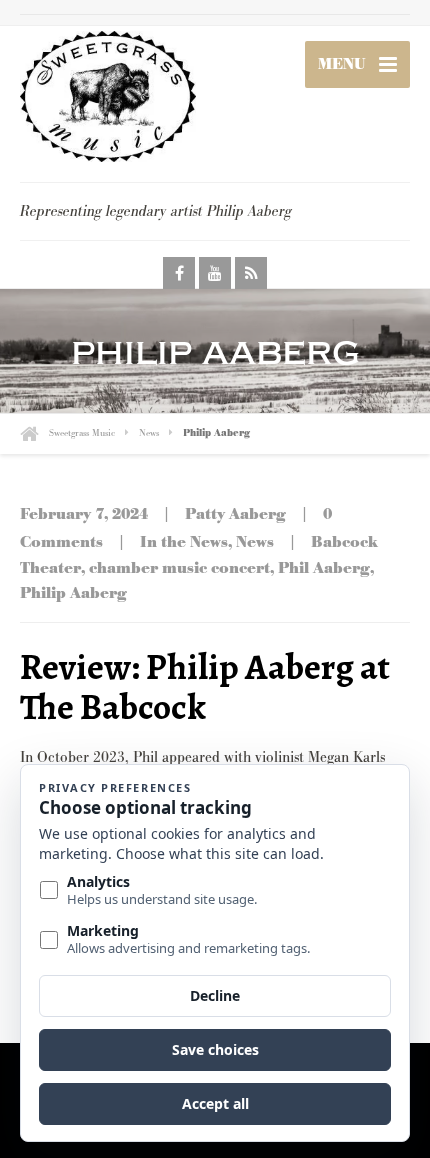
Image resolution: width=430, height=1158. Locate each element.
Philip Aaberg (73, 593)
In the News (184, 542)
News (255, 542)
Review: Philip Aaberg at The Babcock (205, 686)
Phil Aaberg (324, 568)
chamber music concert (179, 568)
